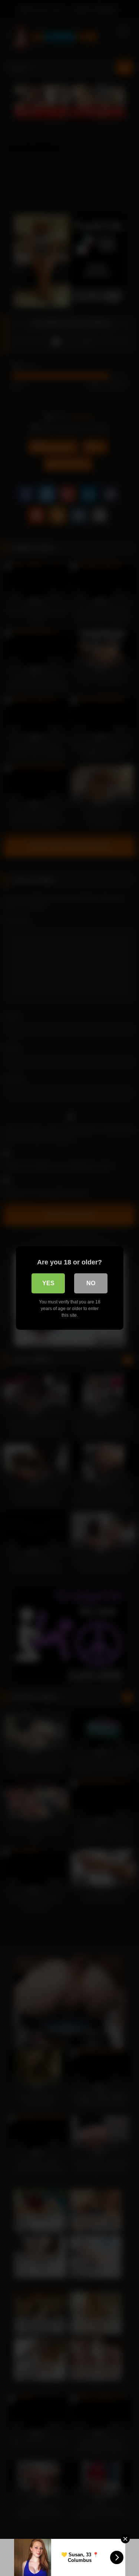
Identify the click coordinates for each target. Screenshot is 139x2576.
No (91, 1283)
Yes (48, 1283)
